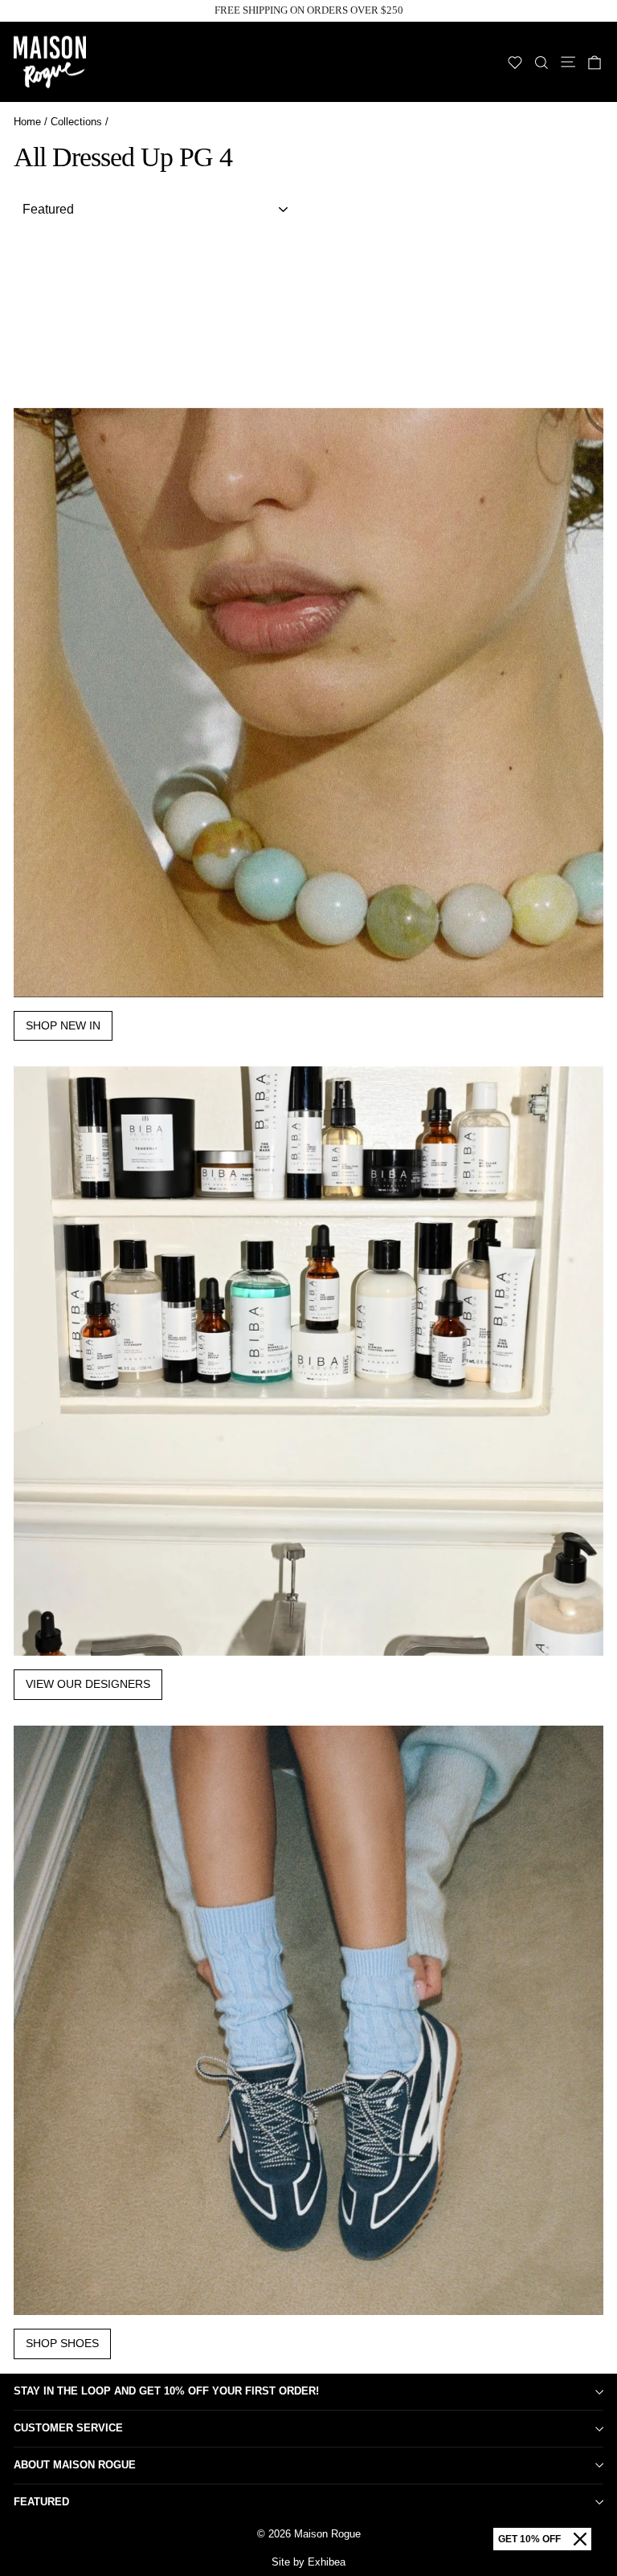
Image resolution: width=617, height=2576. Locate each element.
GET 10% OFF (529, 2539)
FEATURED (41, 2502)
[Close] (580, 2539)
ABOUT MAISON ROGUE (75, 2465)
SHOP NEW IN (63, 1025)
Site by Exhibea (308, 2562)
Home (27, 122)
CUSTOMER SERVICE (68, 2428)
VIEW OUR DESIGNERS (88, 1684)
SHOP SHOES (62, 2343)
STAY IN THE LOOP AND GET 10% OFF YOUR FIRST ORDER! (166, 2391)
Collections (76, 122)
